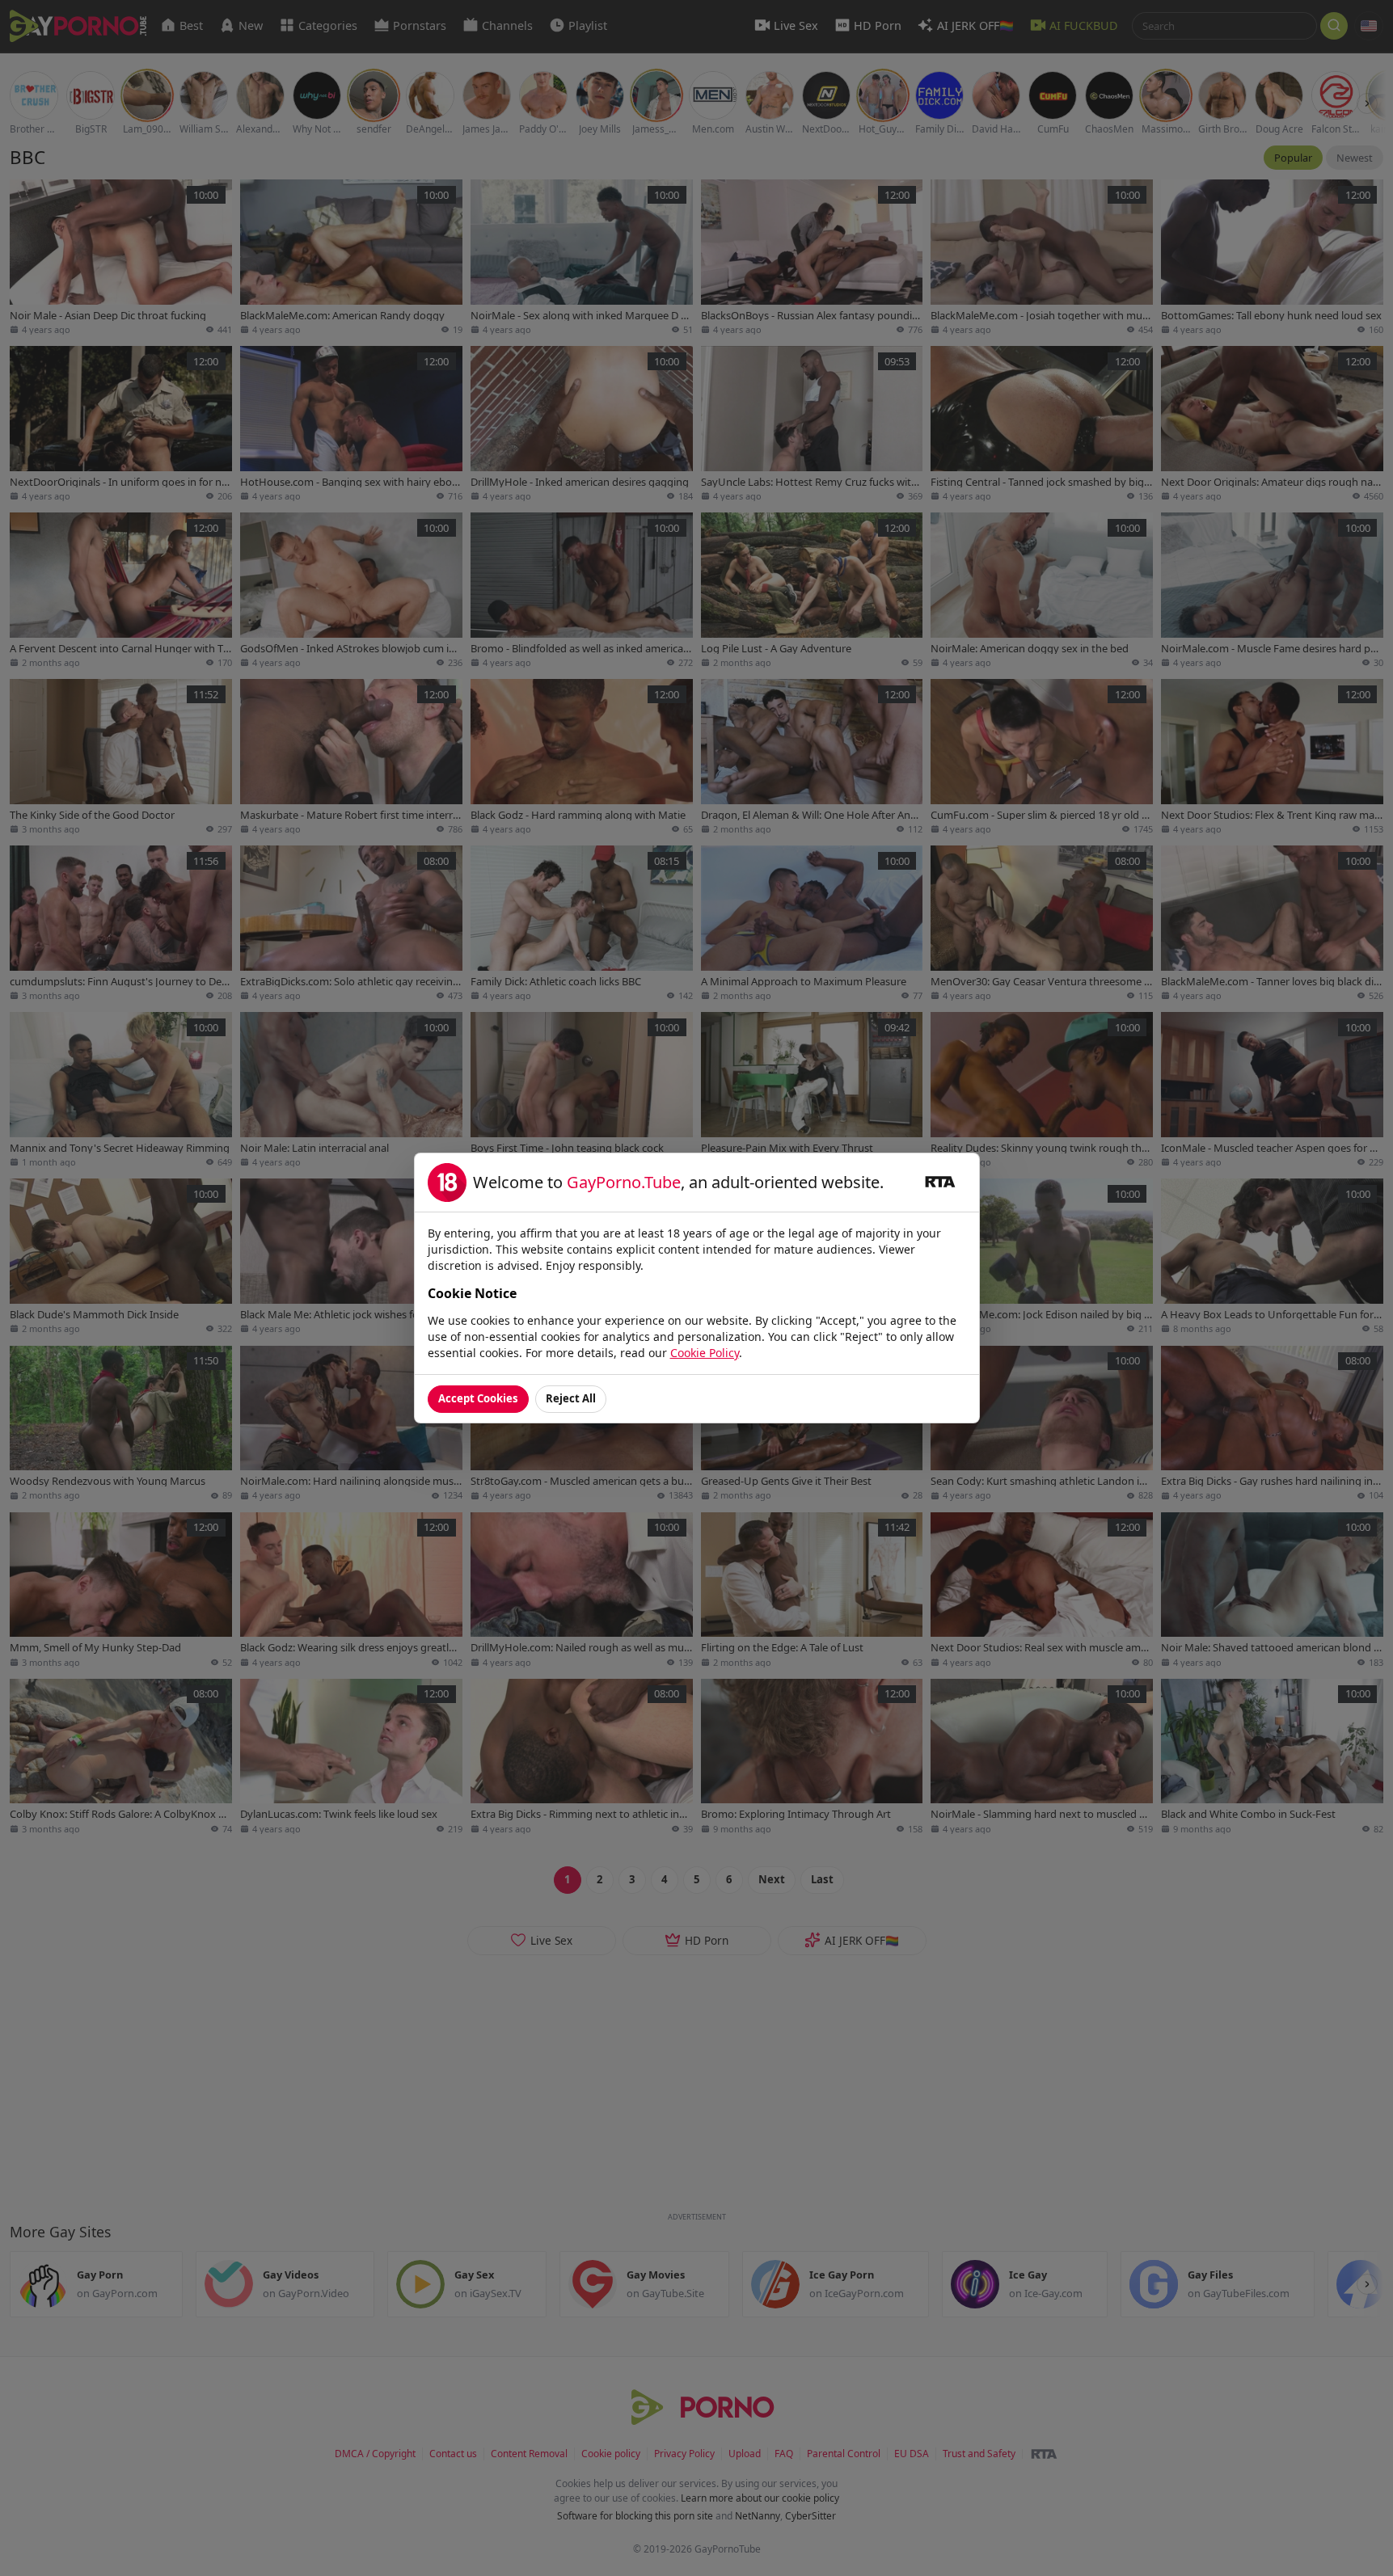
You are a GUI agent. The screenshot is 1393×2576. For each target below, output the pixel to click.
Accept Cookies (478, 1398)
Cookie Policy (705, 1353)
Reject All (571, 1398)
